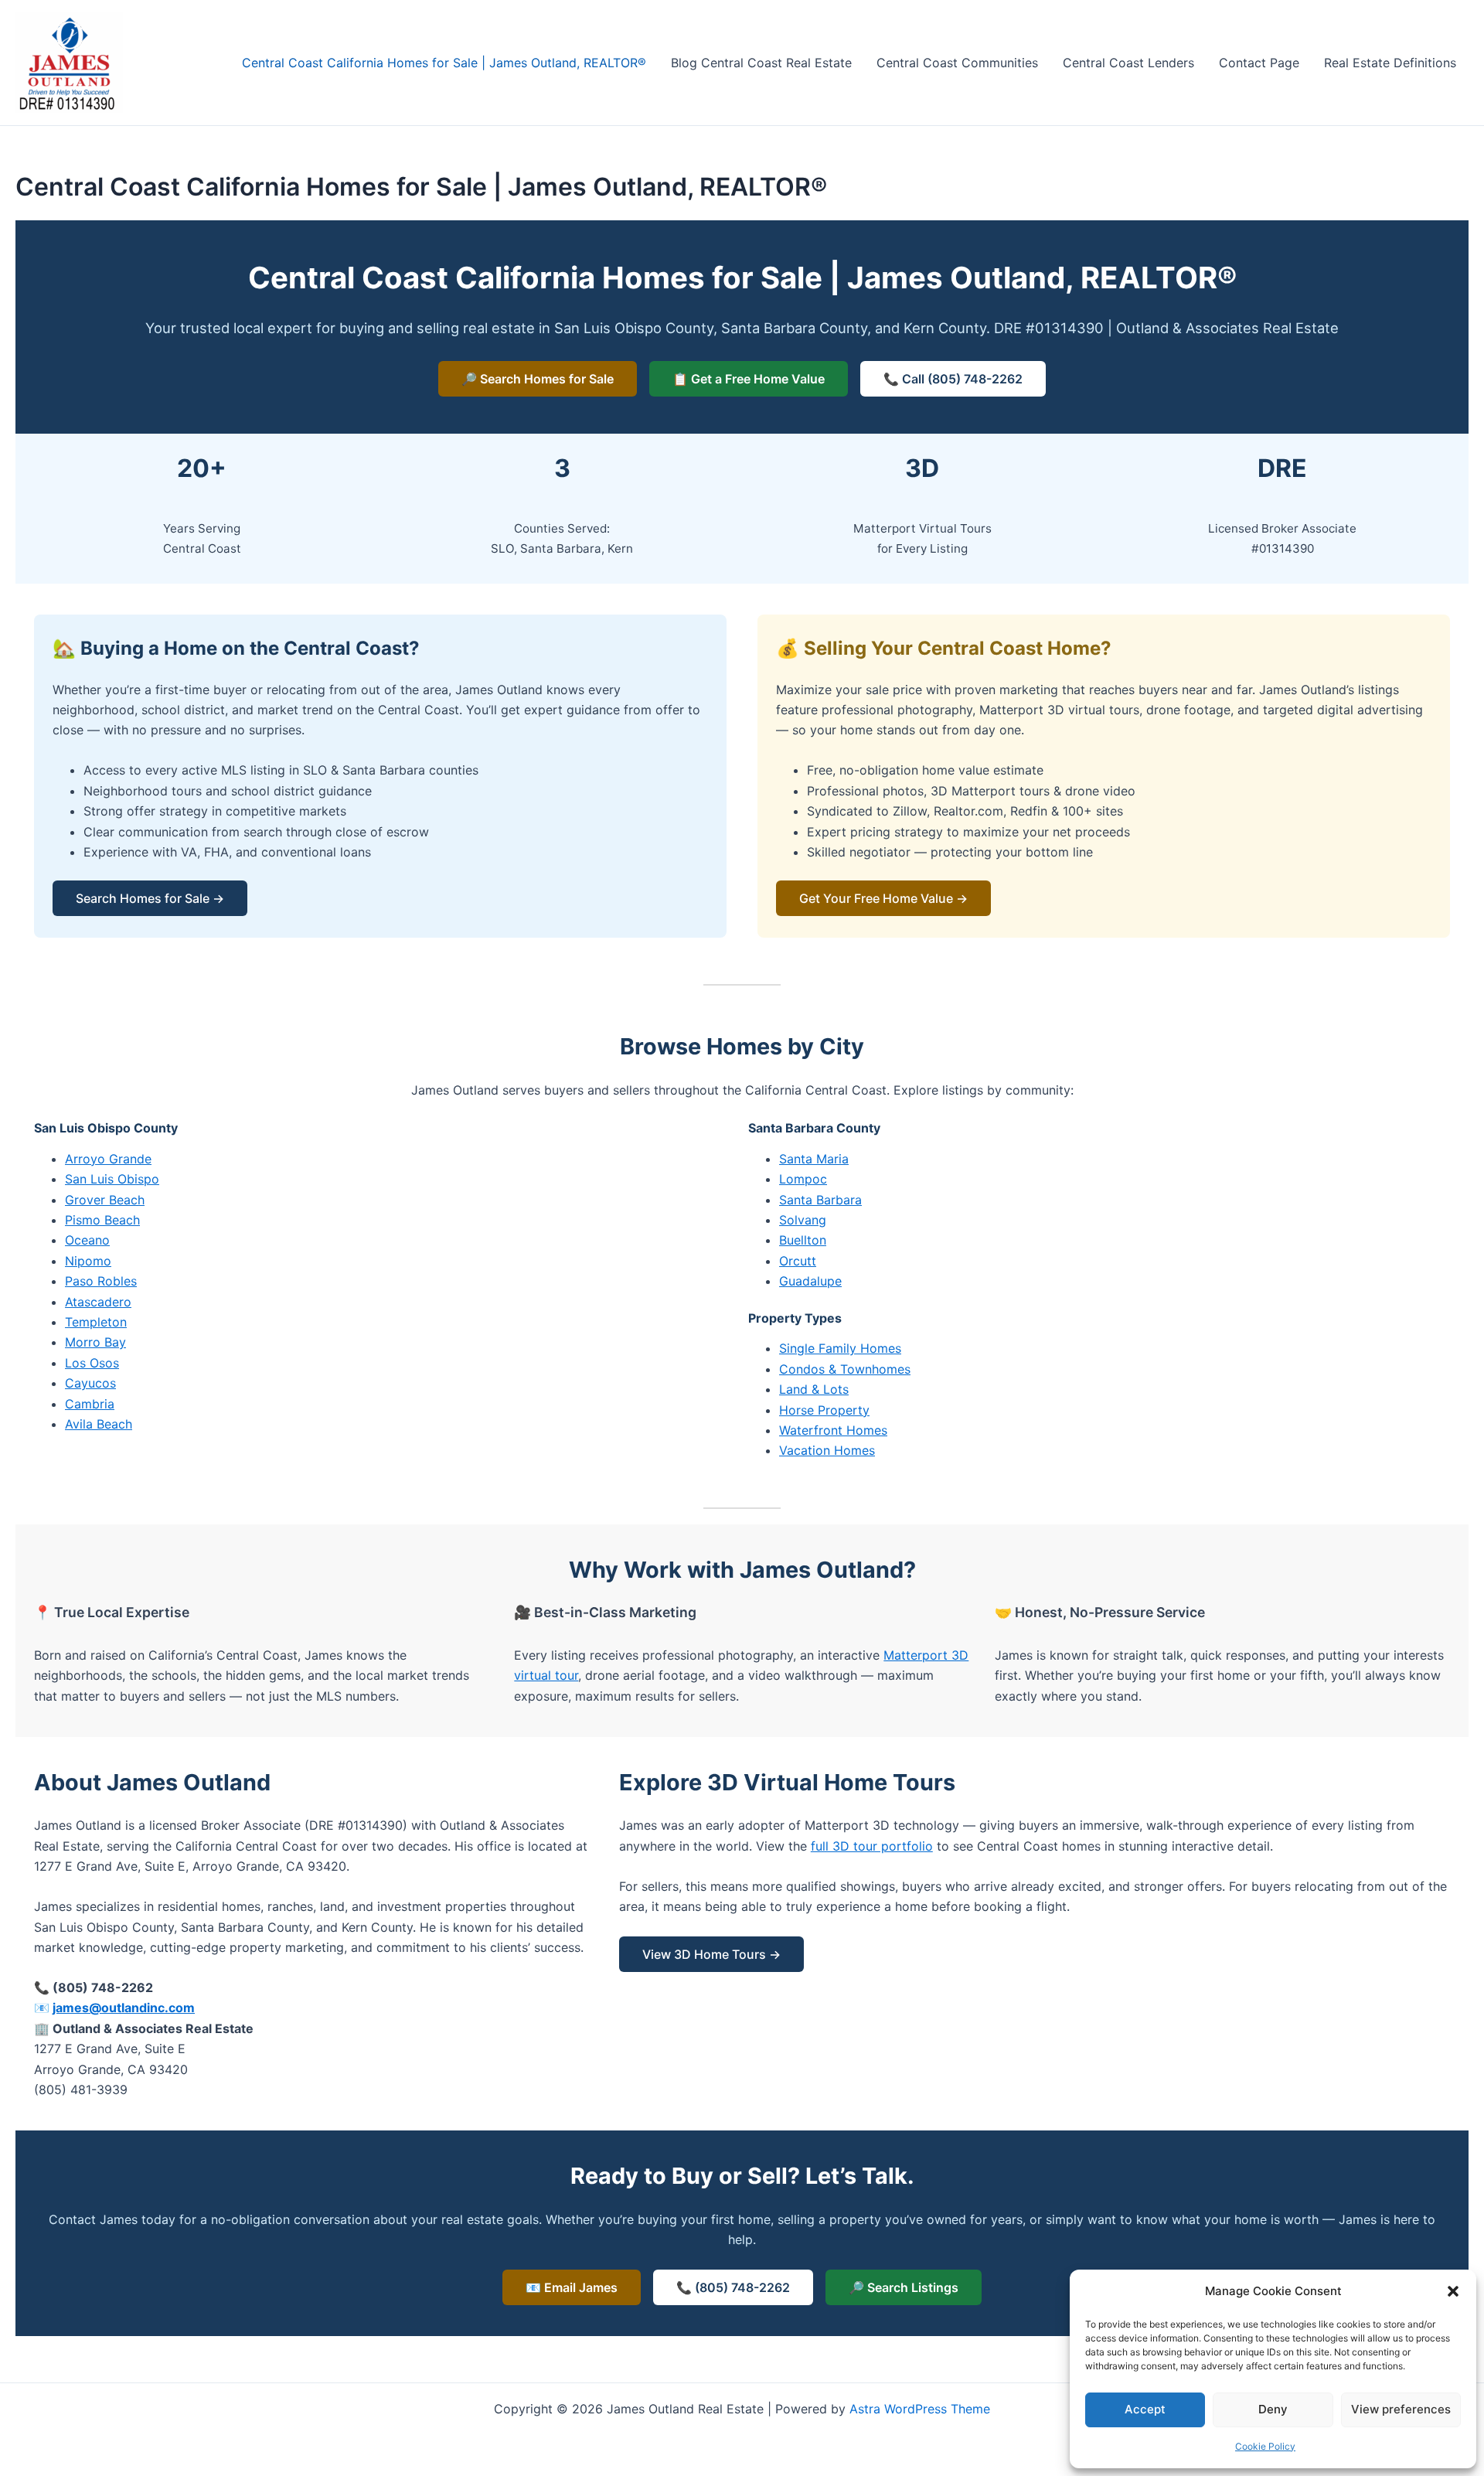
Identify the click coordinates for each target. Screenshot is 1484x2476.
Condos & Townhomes (845, 1369)
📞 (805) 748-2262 (733, 2287)
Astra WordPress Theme (920, 2409)
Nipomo (88, 1261)
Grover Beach (105, 1200)
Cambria (90, 1404)
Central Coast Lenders (1128, 63)
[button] (1453, 2291)
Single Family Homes (840, 1348)
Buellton (803, 1240)
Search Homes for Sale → (150, 898)
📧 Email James (572, 2287)
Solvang (803, 1220)
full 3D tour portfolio (872, 1846)
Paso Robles (101, 1281)
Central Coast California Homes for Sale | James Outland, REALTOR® (444, 63)
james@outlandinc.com (124, 2008)
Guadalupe (810, 1281)
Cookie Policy (1265, 2446)
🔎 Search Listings (904, 2287)
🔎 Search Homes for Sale (538, 379)
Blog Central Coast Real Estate (761, 63)
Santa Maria (814, 1159)
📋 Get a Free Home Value (749, 379)
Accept (1145, 2409)
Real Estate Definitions (1390, 63)
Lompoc (803, 1179)
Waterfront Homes (833, 1430)
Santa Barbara (820, 1200)
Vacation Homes (827, 1450)
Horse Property (824, 1410)
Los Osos (92, 1363)
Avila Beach (99, 1424)
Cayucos (90, 1383)
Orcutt (798, 1261)
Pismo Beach (102, 1220)
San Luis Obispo (112, 1179)
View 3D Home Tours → (711, 1954)
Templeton (96, 1322)
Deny (1273, 2409)
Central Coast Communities (957, 63)
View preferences (1401, 2409)
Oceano (87, 1240)
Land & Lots (814, 1389)
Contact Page (1259, 63)
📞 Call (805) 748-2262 (953, 379)
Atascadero (98, 1302)
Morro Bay (95, 1342)
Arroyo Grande (108, 1159)
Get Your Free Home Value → (883, 898)
